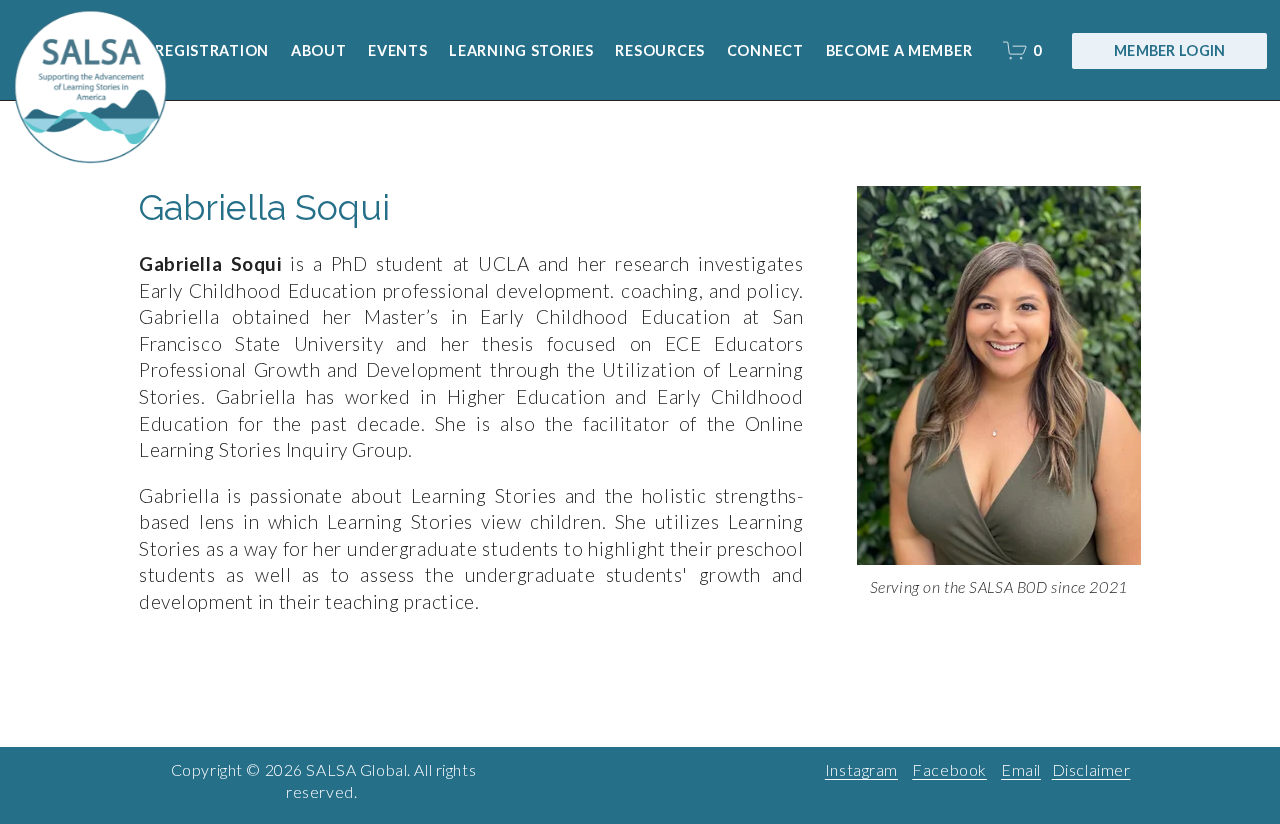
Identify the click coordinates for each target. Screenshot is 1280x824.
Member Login (1169, 50)
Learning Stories (521, 50)
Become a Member (899, 50)
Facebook (949, 769)
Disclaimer (1091, 769)
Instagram (861, 769)
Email (1021, 769)
